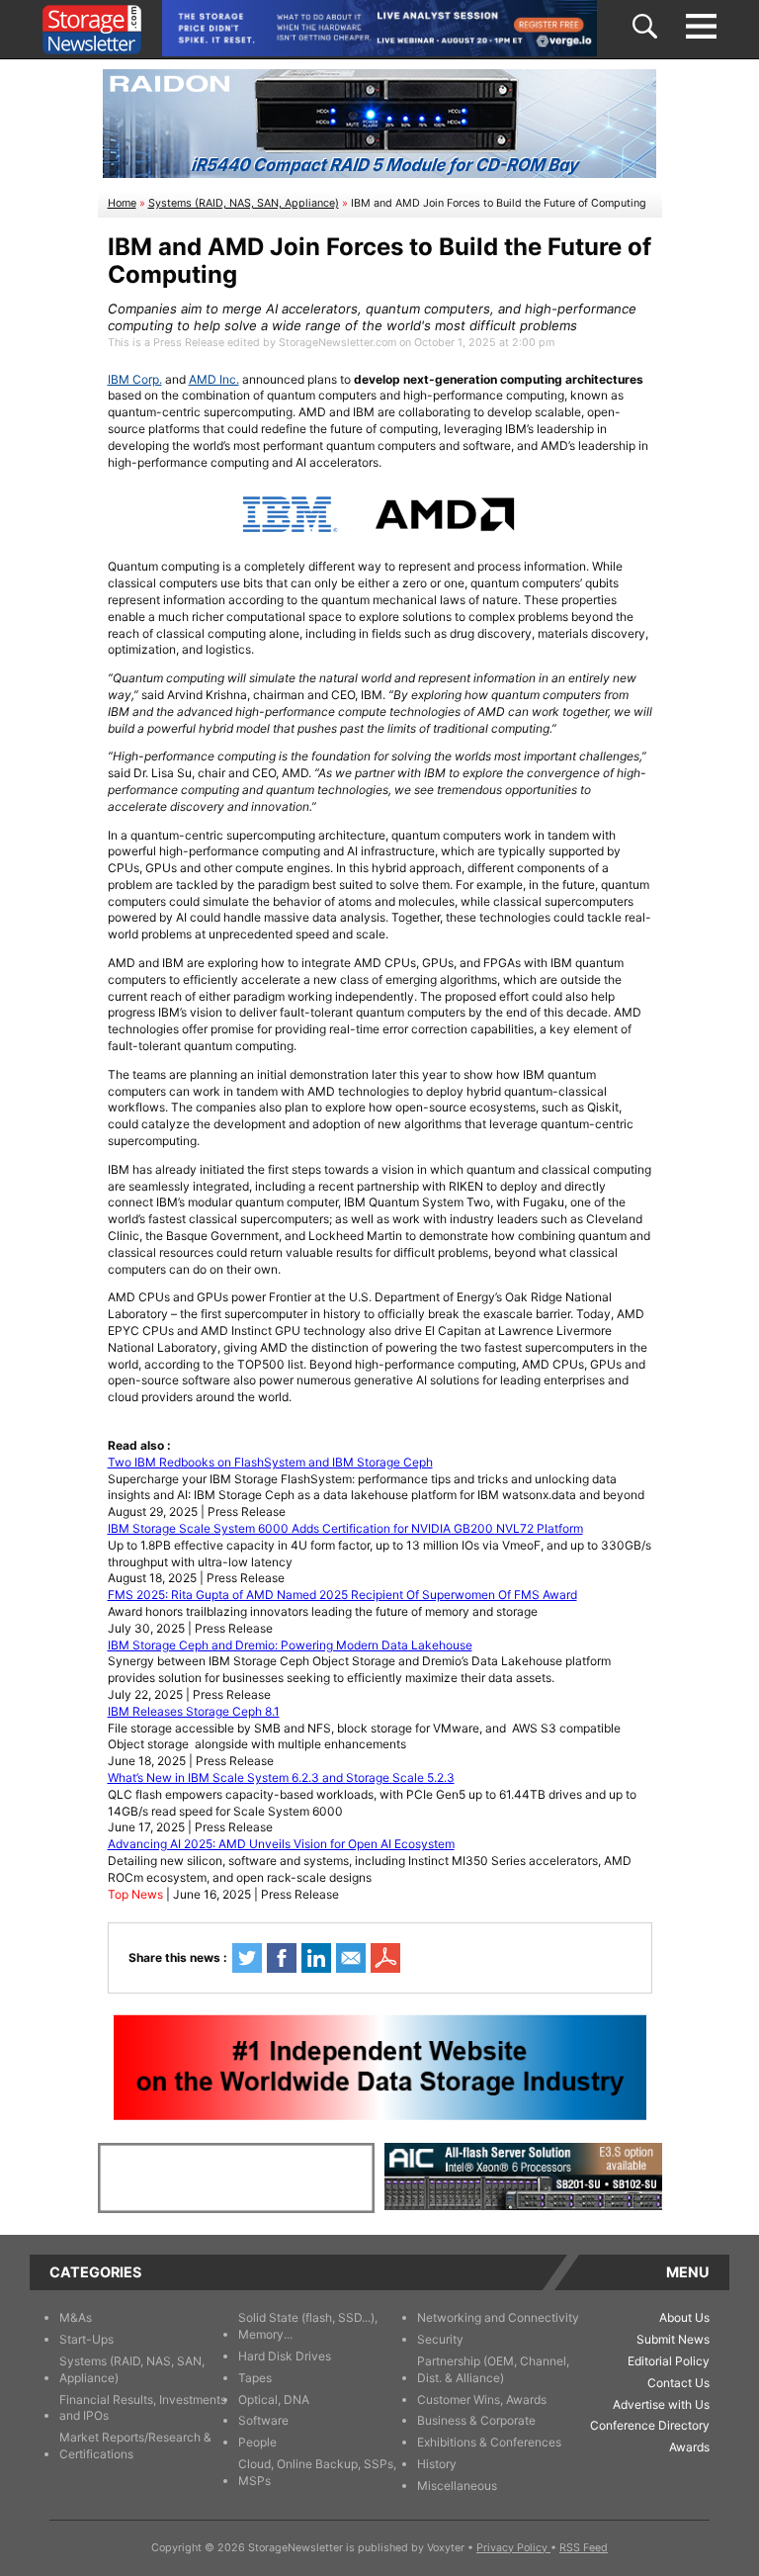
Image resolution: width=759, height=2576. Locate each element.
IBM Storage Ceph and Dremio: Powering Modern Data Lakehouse (290, 1645)
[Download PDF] (385, 1958)
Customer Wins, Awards (482, 2399)
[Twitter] (247, 1958)
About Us (684, 2317)
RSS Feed (584, 2548)
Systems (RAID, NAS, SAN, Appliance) (244, 203)
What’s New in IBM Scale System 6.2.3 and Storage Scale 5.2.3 (281, 1777)
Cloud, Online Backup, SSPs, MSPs (317, 2472)
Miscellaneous (457, 2486)
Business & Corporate (476, 2420)
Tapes (255, 2378)
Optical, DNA (274, 2399)
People (257, 2442)
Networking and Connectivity (498, 2317)
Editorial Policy (669, 2361)
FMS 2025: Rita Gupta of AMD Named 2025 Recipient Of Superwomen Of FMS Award (342, 1595)
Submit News (673, 2339)
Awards (689, 2447)
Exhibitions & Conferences (489, 2442)
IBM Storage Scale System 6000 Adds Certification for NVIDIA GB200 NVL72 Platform (345, 1528)
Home (122, 203)
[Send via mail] (351, 1958)
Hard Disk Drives (285, 2356)
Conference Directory (650, 2425)
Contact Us (678, 2383)
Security (440, 2339)
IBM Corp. (135, 379)
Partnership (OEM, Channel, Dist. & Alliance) (493, 2369)
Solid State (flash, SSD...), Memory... (308, 2326)
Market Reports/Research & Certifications (135, 2445)
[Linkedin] (316, 1958)
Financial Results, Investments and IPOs (143, 2408)
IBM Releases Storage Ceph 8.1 (194, 1711)
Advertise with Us (661, 2404)
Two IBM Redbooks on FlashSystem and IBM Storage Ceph (270, 1462)
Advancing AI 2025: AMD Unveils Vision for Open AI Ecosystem (281, 1844)
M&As (76, 2317)
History (437, 2464)
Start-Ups (86, 2339)
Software (263, 2420)
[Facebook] (282, 1958)
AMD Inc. (214, 379)
